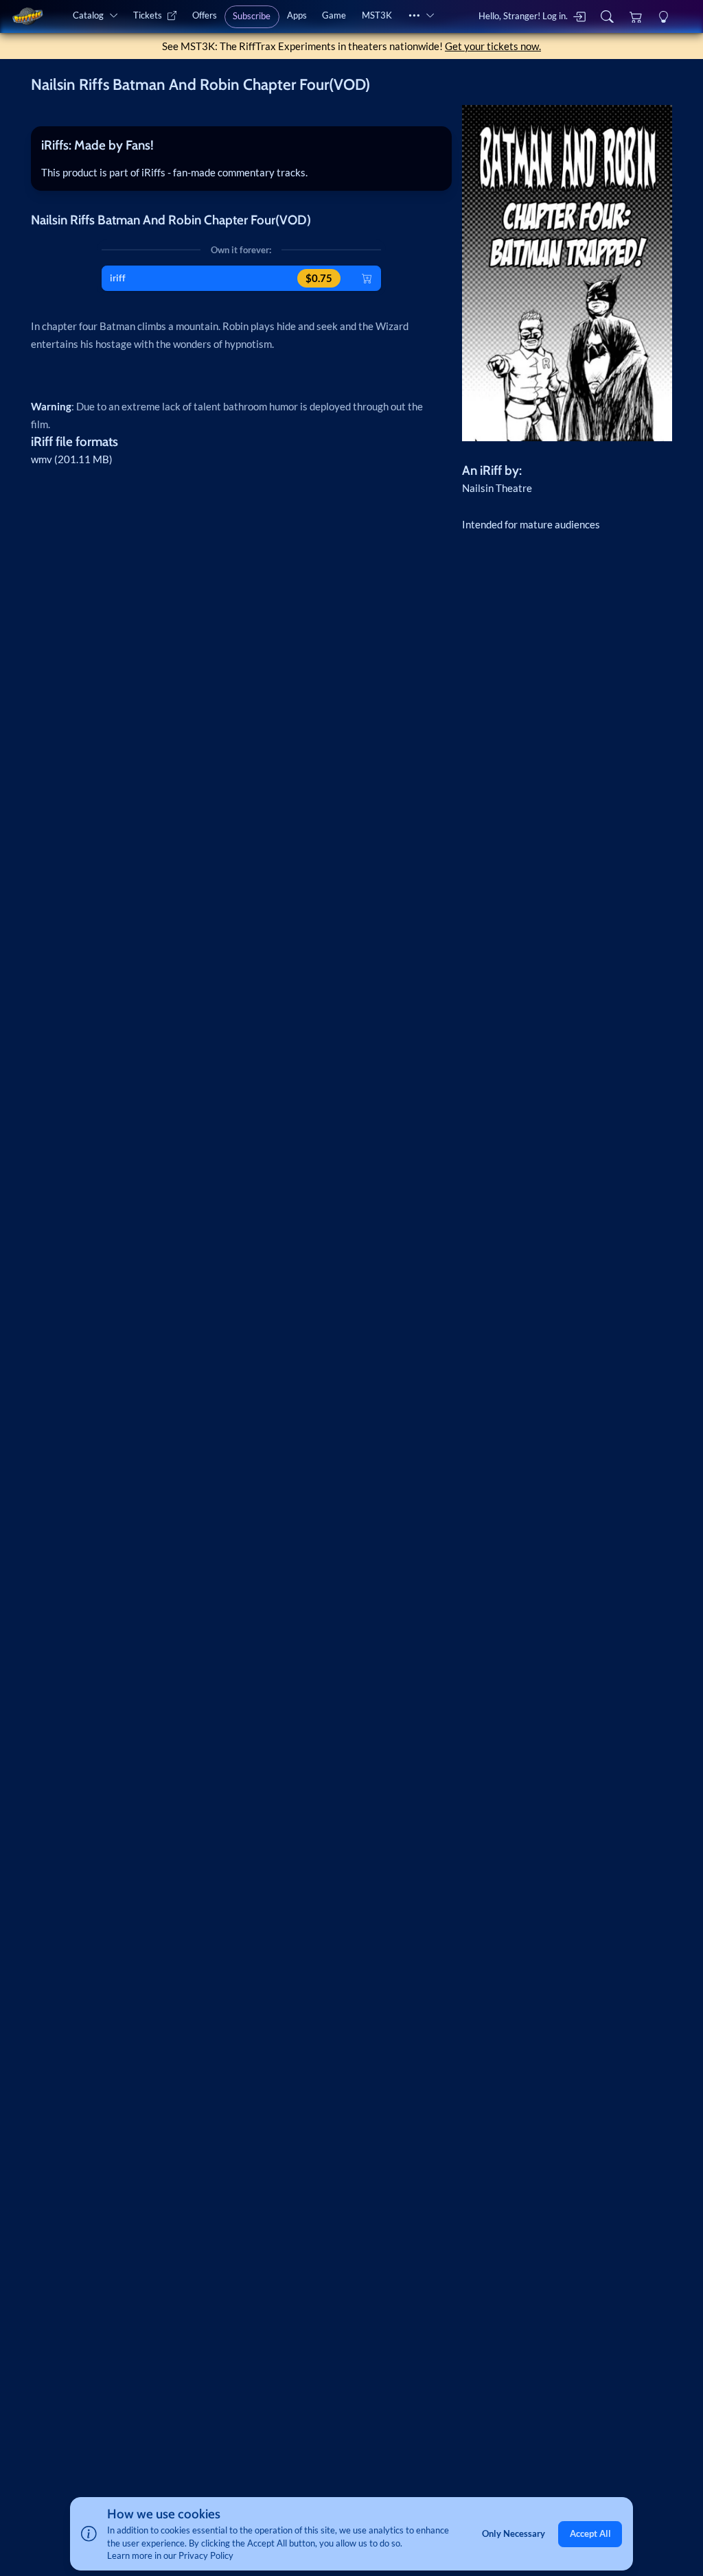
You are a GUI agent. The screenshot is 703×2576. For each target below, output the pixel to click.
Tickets (148, 15)
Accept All (590, 2533)
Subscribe (252, 16)
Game (334, 15)
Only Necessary (514, 2533)
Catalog (88, 15)
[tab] (241, 145)
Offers (205, 15)
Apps (297, 15)
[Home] (27, 16)
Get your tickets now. (493, 46)
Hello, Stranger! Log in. (523, 16)
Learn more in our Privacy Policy (170, 2555)
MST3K (377, 15)
